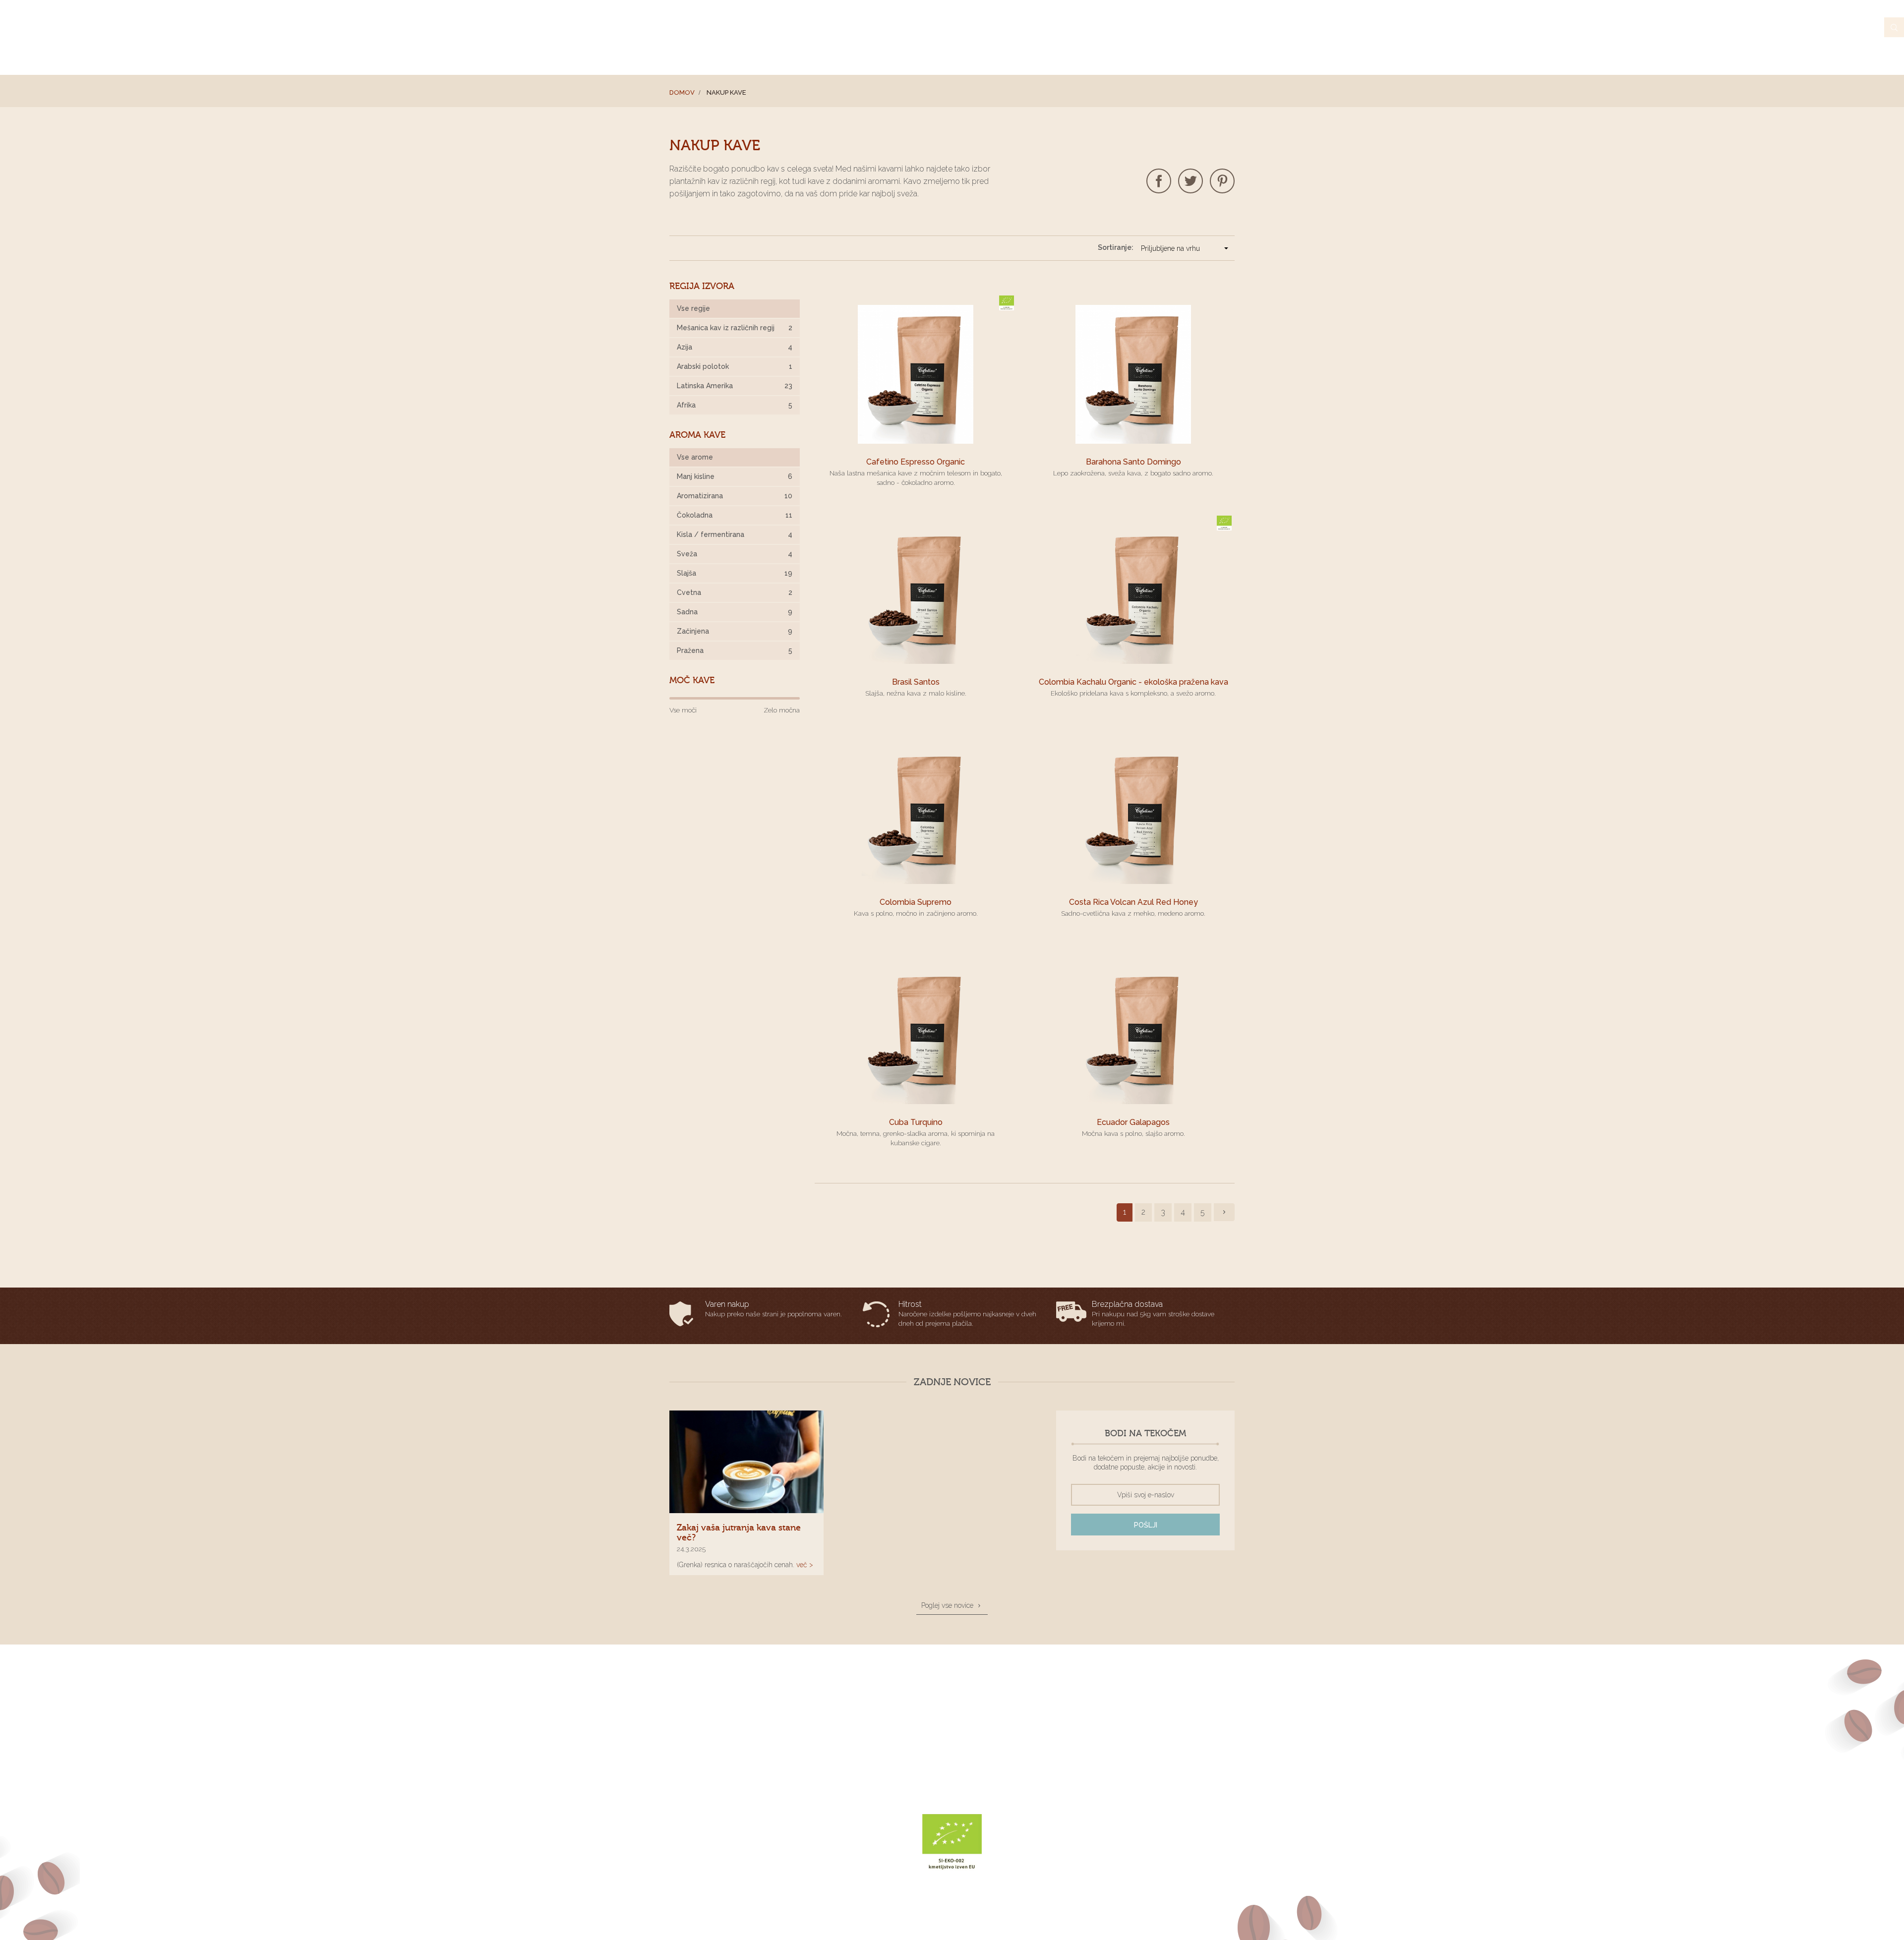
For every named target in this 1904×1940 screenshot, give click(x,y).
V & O (1223, 51)
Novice (1183, 51)
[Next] (1224, 1212)
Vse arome (695, 457)
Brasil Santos (916, 682)
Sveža (735, 554)
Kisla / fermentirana (735, 534)
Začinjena (735, 631)
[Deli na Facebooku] (1159, 181)
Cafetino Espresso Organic (916, 462)
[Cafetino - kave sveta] (735, 1683)
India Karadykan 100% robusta (871, 1748)
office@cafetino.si (1109, 27)
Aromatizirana (735, 496)
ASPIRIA (1025, 1921)
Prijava (1197, 27)
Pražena (735, 650)
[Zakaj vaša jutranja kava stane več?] (746, 1462)
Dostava (982, 1736)
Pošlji (1146, 1525)
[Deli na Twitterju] (1190, 181)
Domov (682, 92)
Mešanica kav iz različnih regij (735, 328)
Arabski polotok (735, 366)
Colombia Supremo (916, 902)
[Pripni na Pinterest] (1222, 181)
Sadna (735, 612)
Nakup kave (1054, 51)
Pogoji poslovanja (996, 1723)
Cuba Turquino (916, 1122)
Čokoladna (735, 515)
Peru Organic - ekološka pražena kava (883, 1761)
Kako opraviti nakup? (1001, 1761)
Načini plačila (991, 1748)
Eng (1228, 27)
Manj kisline (735, 476)
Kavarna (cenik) (1124, 51)
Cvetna (735, 592)
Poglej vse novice (947, 1605)
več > (805, 1565)
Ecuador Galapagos (1133, 1122)
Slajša (735, 573)
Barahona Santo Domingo (1133, 462)
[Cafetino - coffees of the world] (734, 37)
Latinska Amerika (735, 386)
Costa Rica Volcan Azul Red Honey (1133, 902)
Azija (735, 347)
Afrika (735, 405)
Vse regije (693, 308)
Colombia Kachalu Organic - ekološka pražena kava (1133, 682)
